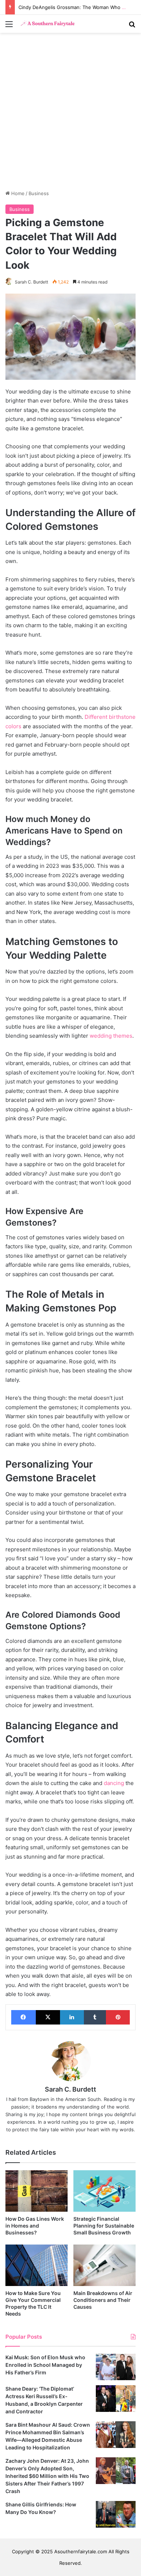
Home (17, 193)
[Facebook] (23, 2017)
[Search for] (132, 27)
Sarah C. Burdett (31, 282)
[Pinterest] (118, 2017)
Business (39, 193)
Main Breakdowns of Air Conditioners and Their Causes (103, 2300)
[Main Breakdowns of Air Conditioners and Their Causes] (104, 2265)
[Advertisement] (70, 114)
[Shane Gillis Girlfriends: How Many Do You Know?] (116, 2514)
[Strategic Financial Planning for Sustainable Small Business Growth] (104, 2191)
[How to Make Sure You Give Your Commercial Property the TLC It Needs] (37, 2265)
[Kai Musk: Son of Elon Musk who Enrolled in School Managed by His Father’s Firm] (116, 2367)
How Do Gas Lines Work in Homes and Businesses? (35, 2226)
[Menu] (9, 27)
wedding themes (111, 1036)
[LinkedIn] (72, 2017)
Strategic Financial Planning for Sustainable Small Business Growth (104, 2226)
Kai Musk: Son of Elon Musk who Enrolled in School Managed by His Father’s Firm (45, 2365)
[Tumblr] (95, 2017)
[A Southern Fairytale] (47, 24)
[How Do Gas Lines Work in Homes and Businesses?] (37, 2191)
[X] (48, 2017)
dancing (114, 1783)
